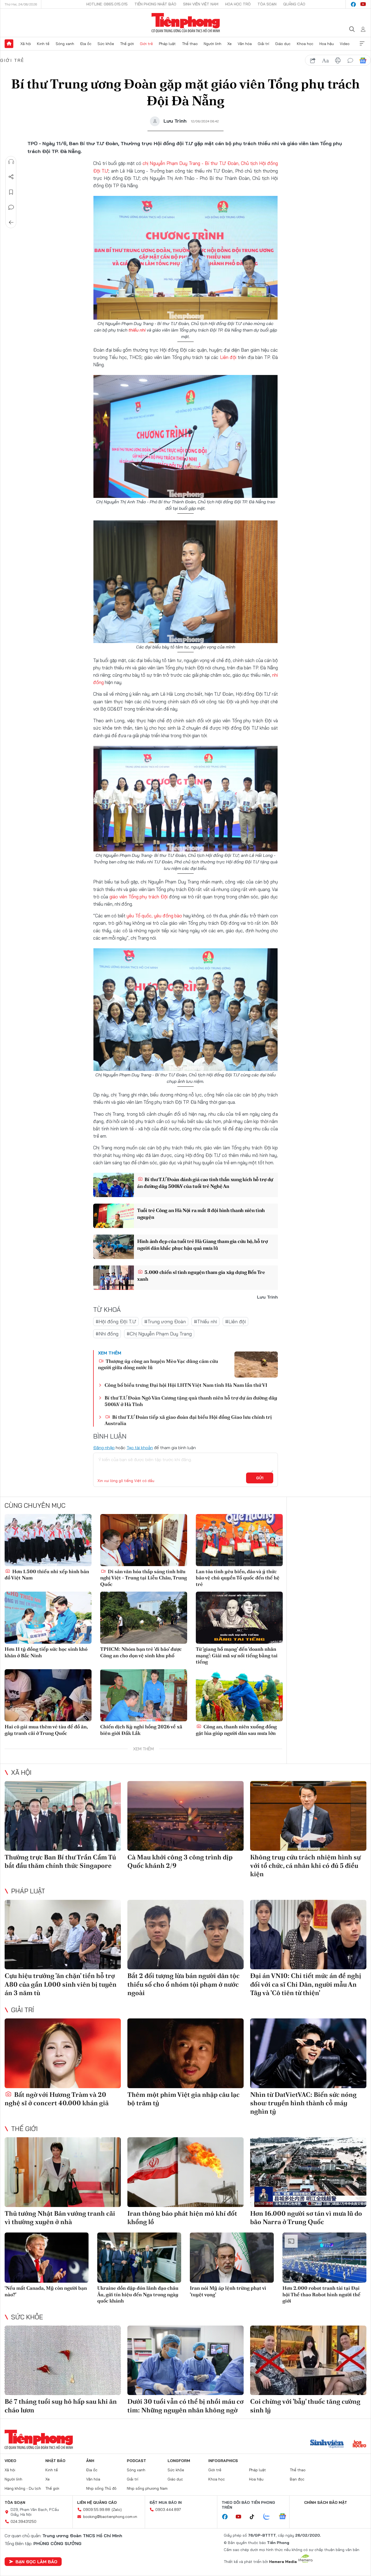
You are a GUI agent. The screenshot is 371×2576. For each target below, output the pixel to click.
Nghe (11, 162)
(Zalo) (117, 2510)
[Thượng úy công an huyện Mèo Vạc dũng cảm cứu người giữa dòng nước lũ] (256, 1365)
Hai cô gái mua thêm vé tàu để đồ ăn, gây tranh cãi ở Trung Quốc (46, 1730)
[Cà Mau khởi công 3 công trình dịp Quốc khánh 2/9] (185, 1816)
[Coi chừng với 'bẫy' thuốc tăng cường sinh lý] (308, 2360)
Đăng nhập (104, 1448)
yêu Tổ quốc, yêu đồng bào (154, 916)
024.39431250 (23, 2521)
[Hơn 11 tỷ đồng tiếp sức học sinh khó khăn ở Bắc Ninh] (48, 1618)
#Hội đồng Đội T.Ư (116, 1322)
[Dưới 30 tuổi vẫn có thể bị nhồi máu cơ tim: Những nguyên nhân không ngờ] (185, 2360)
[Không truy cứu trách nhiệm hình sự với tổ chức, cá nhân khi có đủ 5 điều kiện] (308, 1816)
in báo (338, 61)
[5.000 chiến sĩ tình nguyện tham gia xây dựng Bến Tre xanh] (114, 1278)
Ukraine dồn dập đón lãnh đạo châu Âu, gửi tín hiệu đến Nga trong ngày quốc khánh (138, 2294)
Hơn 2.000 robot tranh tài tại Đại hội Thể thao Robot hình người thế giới (321, 2294)
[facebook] (353, 4)
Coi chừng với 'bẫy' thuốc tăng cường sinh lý (305, 2406)
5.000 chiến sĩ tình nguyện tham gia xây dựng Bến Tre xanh (201, 1276)
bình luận (350, 61)
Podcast (136, 2461)
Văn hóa (245, 44)
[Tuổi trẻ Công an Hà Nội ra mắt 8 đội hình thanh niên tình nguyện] (114, 1216)
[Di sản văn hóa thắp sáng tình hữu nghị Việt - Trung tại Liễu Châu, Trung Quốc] (144, 1540)
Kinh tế (43, 44)
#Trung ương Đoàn (165, 1322)
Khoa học (305, 44)
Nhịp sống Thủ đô (101, 2488)
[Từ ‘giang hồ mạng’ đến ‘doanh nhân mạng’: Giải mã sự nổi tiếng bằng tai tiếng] (239, 1618)
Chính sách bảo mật (326, 2502)
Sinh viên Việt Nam (201, 4)
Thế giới (127, 44)
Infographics (223, 2461)
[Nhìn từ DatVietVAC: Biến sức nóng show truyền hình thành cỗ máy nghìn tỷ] (308, 2053)
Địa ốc (86, 44)
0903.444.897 (168, 2510)
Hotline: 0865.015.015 (107, 4)
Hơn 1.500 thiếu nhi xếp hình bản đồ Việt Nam (47, 1575)
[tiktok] (255, 2517)
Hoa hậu (327, 44)
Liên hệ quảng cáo (97, 2502)
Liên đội (228, 357)
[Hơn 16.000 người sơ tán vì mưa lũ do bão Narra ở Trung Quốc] (308, 2172)
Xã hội (26, 44)
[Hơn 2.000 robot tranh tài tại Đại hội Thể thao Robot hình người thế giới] (324, 2258)
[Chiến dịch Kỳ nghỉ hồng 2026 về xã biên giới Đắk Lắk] (144, 1695)
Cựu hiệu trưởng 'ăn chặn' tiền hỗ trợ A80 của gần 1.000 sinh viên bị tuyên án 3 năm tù (61, 1984)
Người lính (213, 44)
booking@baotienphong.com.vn (110, 2517)
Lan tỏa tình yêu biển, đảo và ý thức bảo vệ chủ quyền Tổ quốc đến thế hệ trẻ (238, 1578)
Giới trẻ (146, 44)
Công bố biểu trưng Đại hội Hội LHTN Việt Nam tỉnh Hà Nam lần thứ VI (186, 1385)
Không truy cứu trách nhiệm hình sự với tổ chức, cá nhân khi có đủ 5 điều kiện (305, 1866)
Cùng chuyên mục (35, 1505)
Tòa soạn (267, 4)
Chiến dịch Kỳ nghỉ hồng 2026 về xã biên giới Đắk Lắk (141, 1730)
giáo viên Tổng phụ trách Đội (139, 897)
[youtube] (363, 4)
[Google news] (285, 2517)
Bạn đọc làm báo (36, 2562)
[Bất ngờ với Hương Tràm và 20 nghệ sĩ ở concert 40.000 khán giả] (63, 2053)
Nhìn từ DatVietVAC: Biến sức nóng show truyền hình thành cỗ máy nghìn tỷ (303, 2103)
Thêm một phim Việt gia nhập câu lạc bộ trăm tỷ (183, 2099)
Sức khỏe (106, 44)
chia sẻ (313, 61)
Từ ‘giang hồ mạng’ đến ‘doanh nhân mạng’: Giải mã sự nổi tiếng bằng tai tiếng (237, 1655)
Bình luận (11, 207)
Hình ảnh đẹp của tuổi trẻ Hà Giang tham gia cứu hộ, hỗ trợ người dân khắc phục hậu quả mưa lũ (202, 1245)
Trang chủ (9, 44)
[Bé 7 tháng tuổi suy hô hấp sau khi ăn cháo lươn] (63, 2360)
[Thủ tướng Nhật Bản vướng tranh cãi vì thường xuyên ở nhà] (63, 2172)
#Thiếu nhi (205, 1322)
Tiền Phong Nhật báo (155, 4)
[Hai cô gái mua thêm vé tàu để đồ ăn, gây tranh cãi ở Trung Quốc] (48, 1695)
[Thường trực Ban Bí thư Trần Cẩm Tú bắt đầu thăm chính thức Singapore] (63, 1816)
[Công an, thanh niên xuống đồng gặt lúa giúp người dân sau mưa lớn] (239, 1695)
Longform (179, 2461)
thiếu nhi (137, 330)
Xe (229, 44)
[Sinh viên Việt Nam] (327, 2444)
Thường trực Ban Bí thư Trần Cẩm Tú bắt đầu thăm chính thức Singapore (60, 1861)
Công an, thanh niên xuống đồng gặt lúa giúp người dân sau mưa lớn (236, 1730)
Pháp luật (167, 44)
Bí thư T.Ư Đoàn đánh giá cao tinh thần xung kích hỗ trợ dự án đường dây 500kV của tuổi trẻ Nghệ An (205, 1183)
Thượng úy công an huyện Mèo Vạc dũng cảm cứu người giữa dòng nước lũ (158, 1364)
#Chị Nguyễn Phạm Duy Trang (159, 1334)
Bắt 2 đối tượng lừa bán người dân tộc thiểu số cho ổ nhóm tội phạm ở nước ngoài (183, 1984)
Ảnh (90, 2461)
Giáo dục (283, 44)
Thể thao (190, 44)
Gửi (260, 1478)
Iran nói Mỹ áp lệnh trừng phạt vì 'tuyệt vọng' (228, 2291)
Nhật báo (55, 2461)
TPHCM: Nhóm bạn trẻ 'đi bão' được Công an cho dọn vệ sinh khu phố (141, 1652)
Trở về (11, 222)
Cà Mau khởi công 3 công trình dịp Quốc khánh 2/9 (180, 1861)
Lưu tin (11, 192)
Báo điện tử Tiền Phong (186, 23)
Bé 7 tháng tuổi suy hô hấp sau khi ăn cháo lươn (61, 2406)
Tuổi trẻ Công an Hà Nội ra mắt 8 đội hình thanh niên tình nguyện (201, 1214)
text (325, 61)
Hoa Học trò (238, 4)
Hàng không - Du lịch (23, 2488)
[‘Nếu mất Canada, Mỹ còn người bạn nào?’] (47, 2258)
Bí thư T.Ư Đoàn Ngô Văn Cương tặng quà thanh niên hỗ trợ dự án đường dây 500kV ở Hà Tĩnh (191, 1401)
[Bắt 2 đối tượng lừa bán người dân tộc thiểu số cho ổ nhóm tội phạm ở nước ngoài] (185, 1935)
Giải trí (263, 44)
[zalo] (269, 2517)
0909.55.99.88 (97, 2510)
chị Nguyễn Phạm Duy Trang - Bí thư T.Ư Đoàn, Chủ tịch (201, 163)
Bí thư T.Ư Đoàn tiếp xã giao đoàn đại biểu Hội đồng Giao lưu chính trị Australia (188, 1420)
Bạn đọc (297, 2479)
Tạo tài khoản (140, 1448)
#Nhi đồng (107, 1334)
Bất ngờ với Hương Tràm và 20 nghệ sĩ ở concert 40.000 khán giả (57, 2099)
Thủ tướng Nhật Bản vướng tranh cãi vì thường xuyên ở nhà (60, 2218)
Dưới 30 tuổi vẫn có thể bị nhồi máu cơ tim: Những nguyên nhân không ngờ (185, 2406)
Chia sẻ (11, 177)
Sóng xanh (65, 44)
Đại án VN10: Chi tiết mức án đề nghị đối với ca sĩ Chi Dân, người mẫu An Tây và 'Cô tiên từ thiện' (306, 1984)
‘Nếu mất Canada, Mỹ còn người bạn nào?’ (46, 2291)
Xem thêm (362, 44)
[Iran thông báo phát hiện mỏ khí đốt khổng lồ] (185, 2172)
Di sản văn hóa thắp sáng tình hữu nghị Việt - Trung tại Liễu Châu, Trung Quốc (144, 1578)
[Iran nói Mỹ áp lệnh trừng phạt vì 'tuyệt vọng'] (232, 2258)
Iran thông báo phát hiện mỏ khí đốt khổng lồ (182, 2218)
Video (345, 44)
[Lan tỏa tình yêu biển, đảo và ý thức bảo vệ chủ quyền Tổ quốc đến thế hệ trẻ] (239, 1540)
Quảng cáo (294, 4)
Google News (363, 61)
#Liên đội (235, 1322)
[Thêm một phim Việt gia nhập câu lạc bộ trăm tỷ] (185, 2053)
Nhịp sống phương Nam (147, 2488)
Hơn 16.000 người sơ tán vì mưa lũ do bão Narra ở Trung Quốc (306, 2218)
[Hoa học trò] (359, 2444)
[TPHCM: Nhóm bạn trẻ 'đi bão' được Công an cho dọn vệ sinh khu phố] (144, 1618)
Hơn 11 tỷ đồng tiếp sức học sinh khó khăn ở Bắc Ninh (46, 1652)
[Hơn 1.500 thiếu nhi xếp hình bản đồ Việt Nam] (48, 1540)
